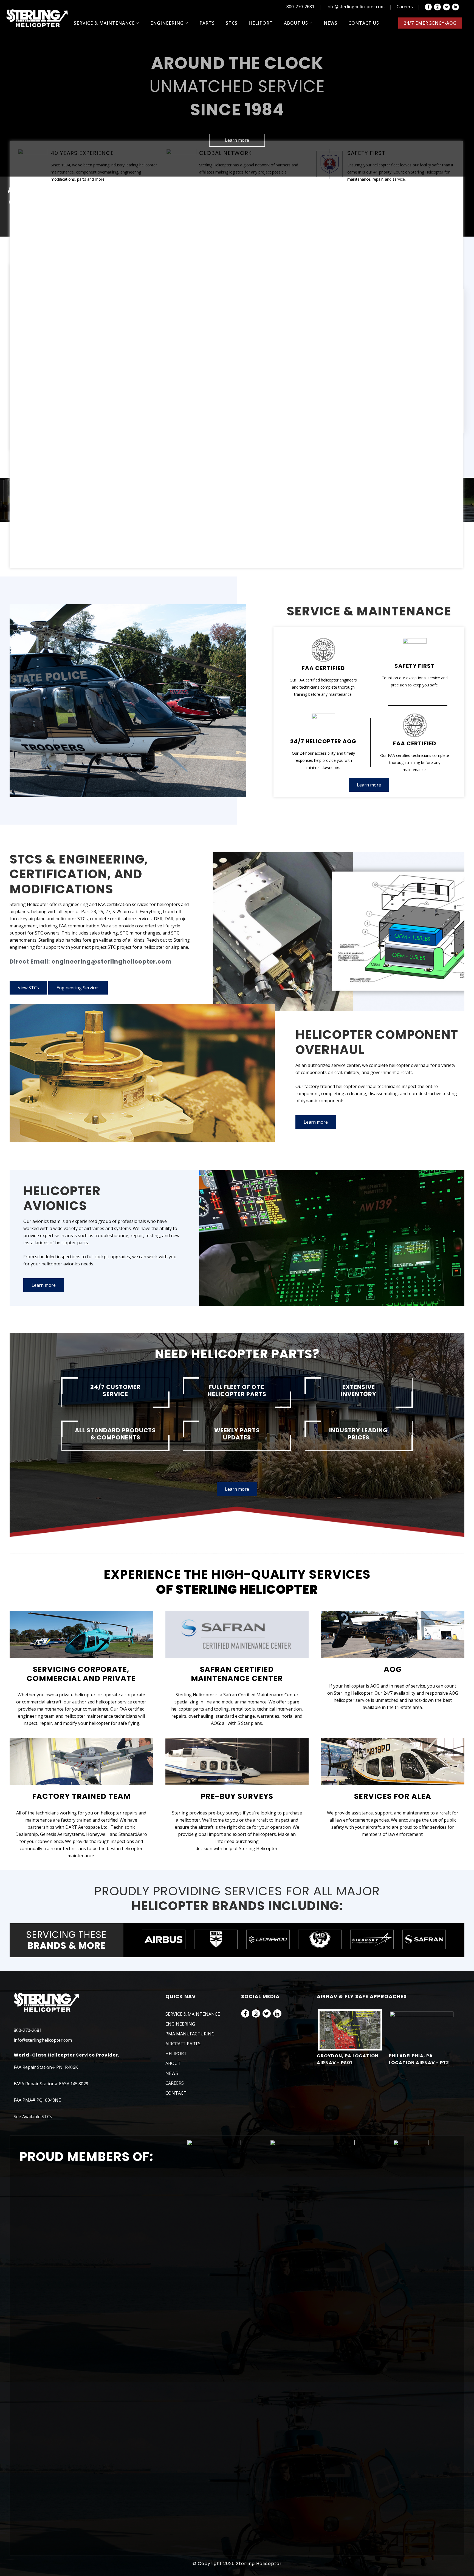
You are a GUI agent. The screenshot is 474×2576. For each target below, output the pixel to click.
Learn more (237, 140)
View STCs (28, 988)
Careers (405, 7)
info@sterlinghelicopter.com (356, 7)
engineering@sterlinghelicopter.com (112, 962)
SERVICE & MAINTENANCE (193, 2014)
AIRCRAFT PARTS (183, 2044)
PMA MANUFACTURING (190, 2034)
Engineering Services (78, 988)
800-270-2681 (300, 7)
